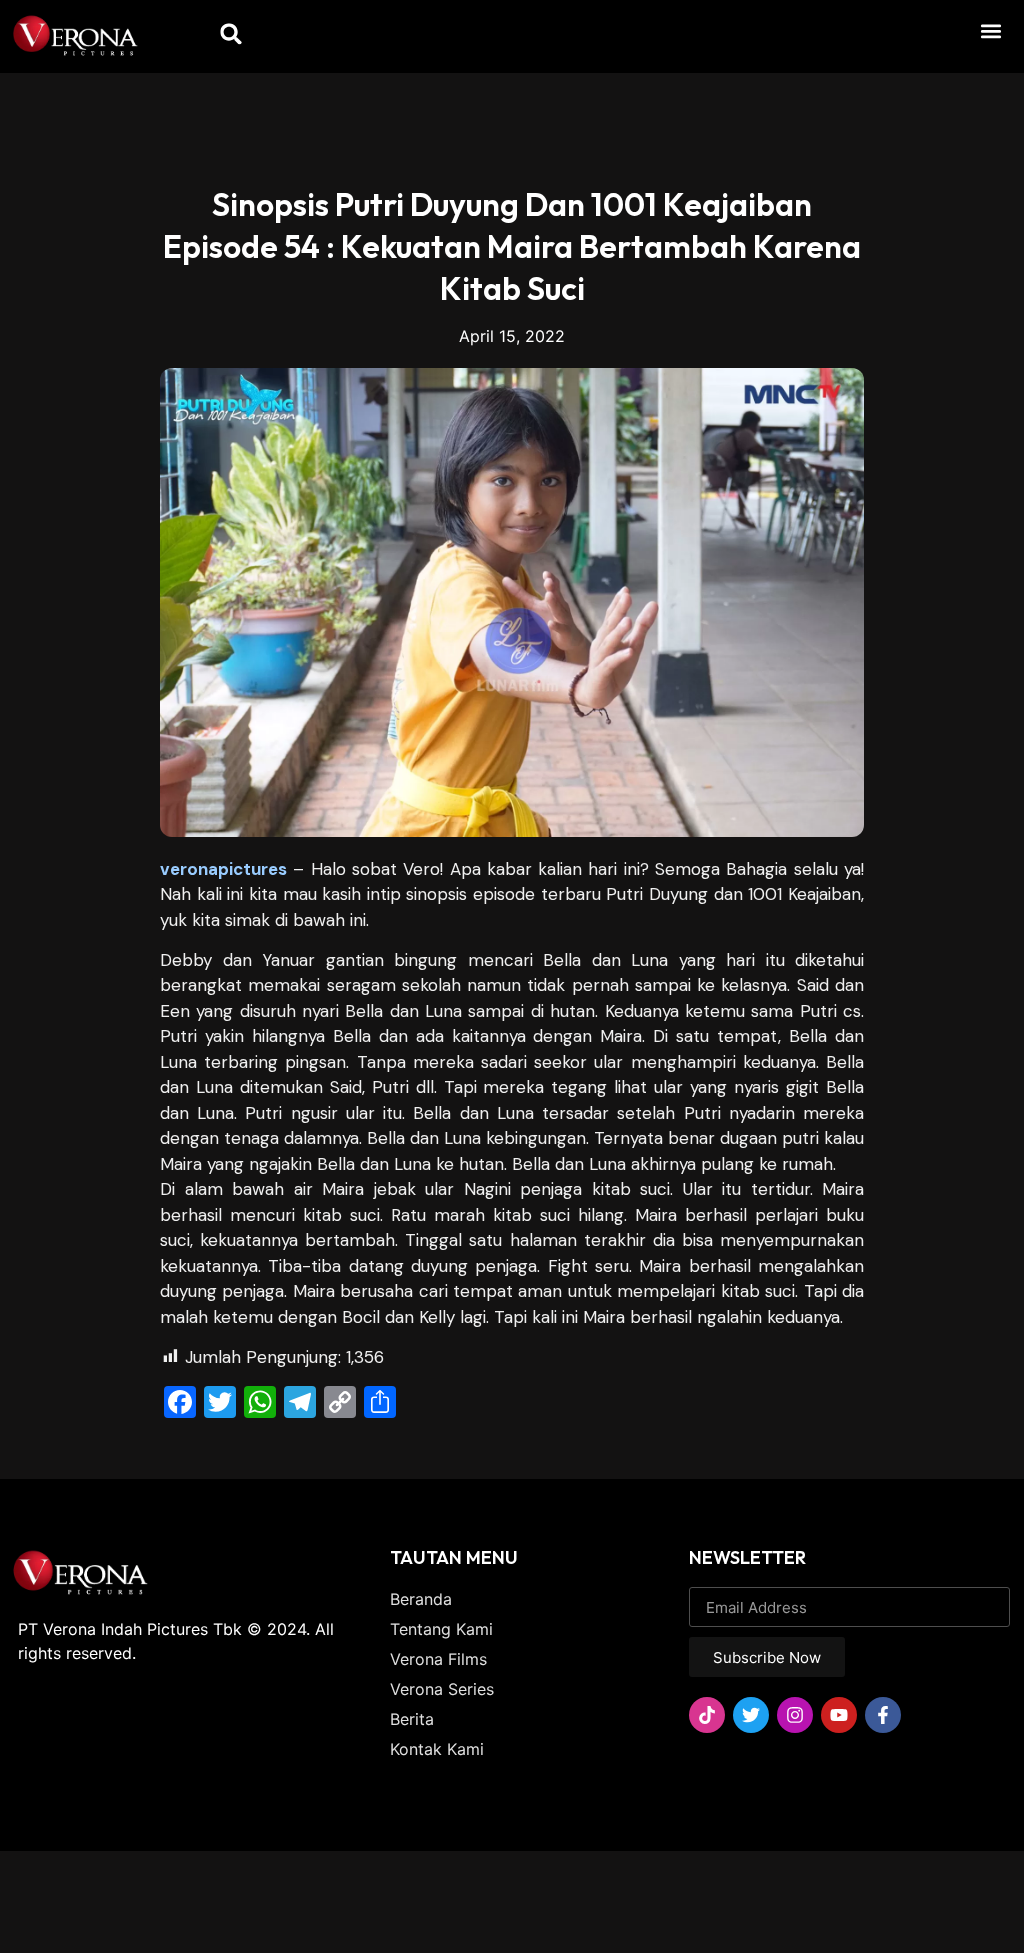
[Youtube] (839, 1715)
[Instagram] (795, 1715)
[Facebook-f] (883, 1715)
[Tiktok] (707, 1715)
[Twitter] (751, 1715)
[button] (990, 30)
